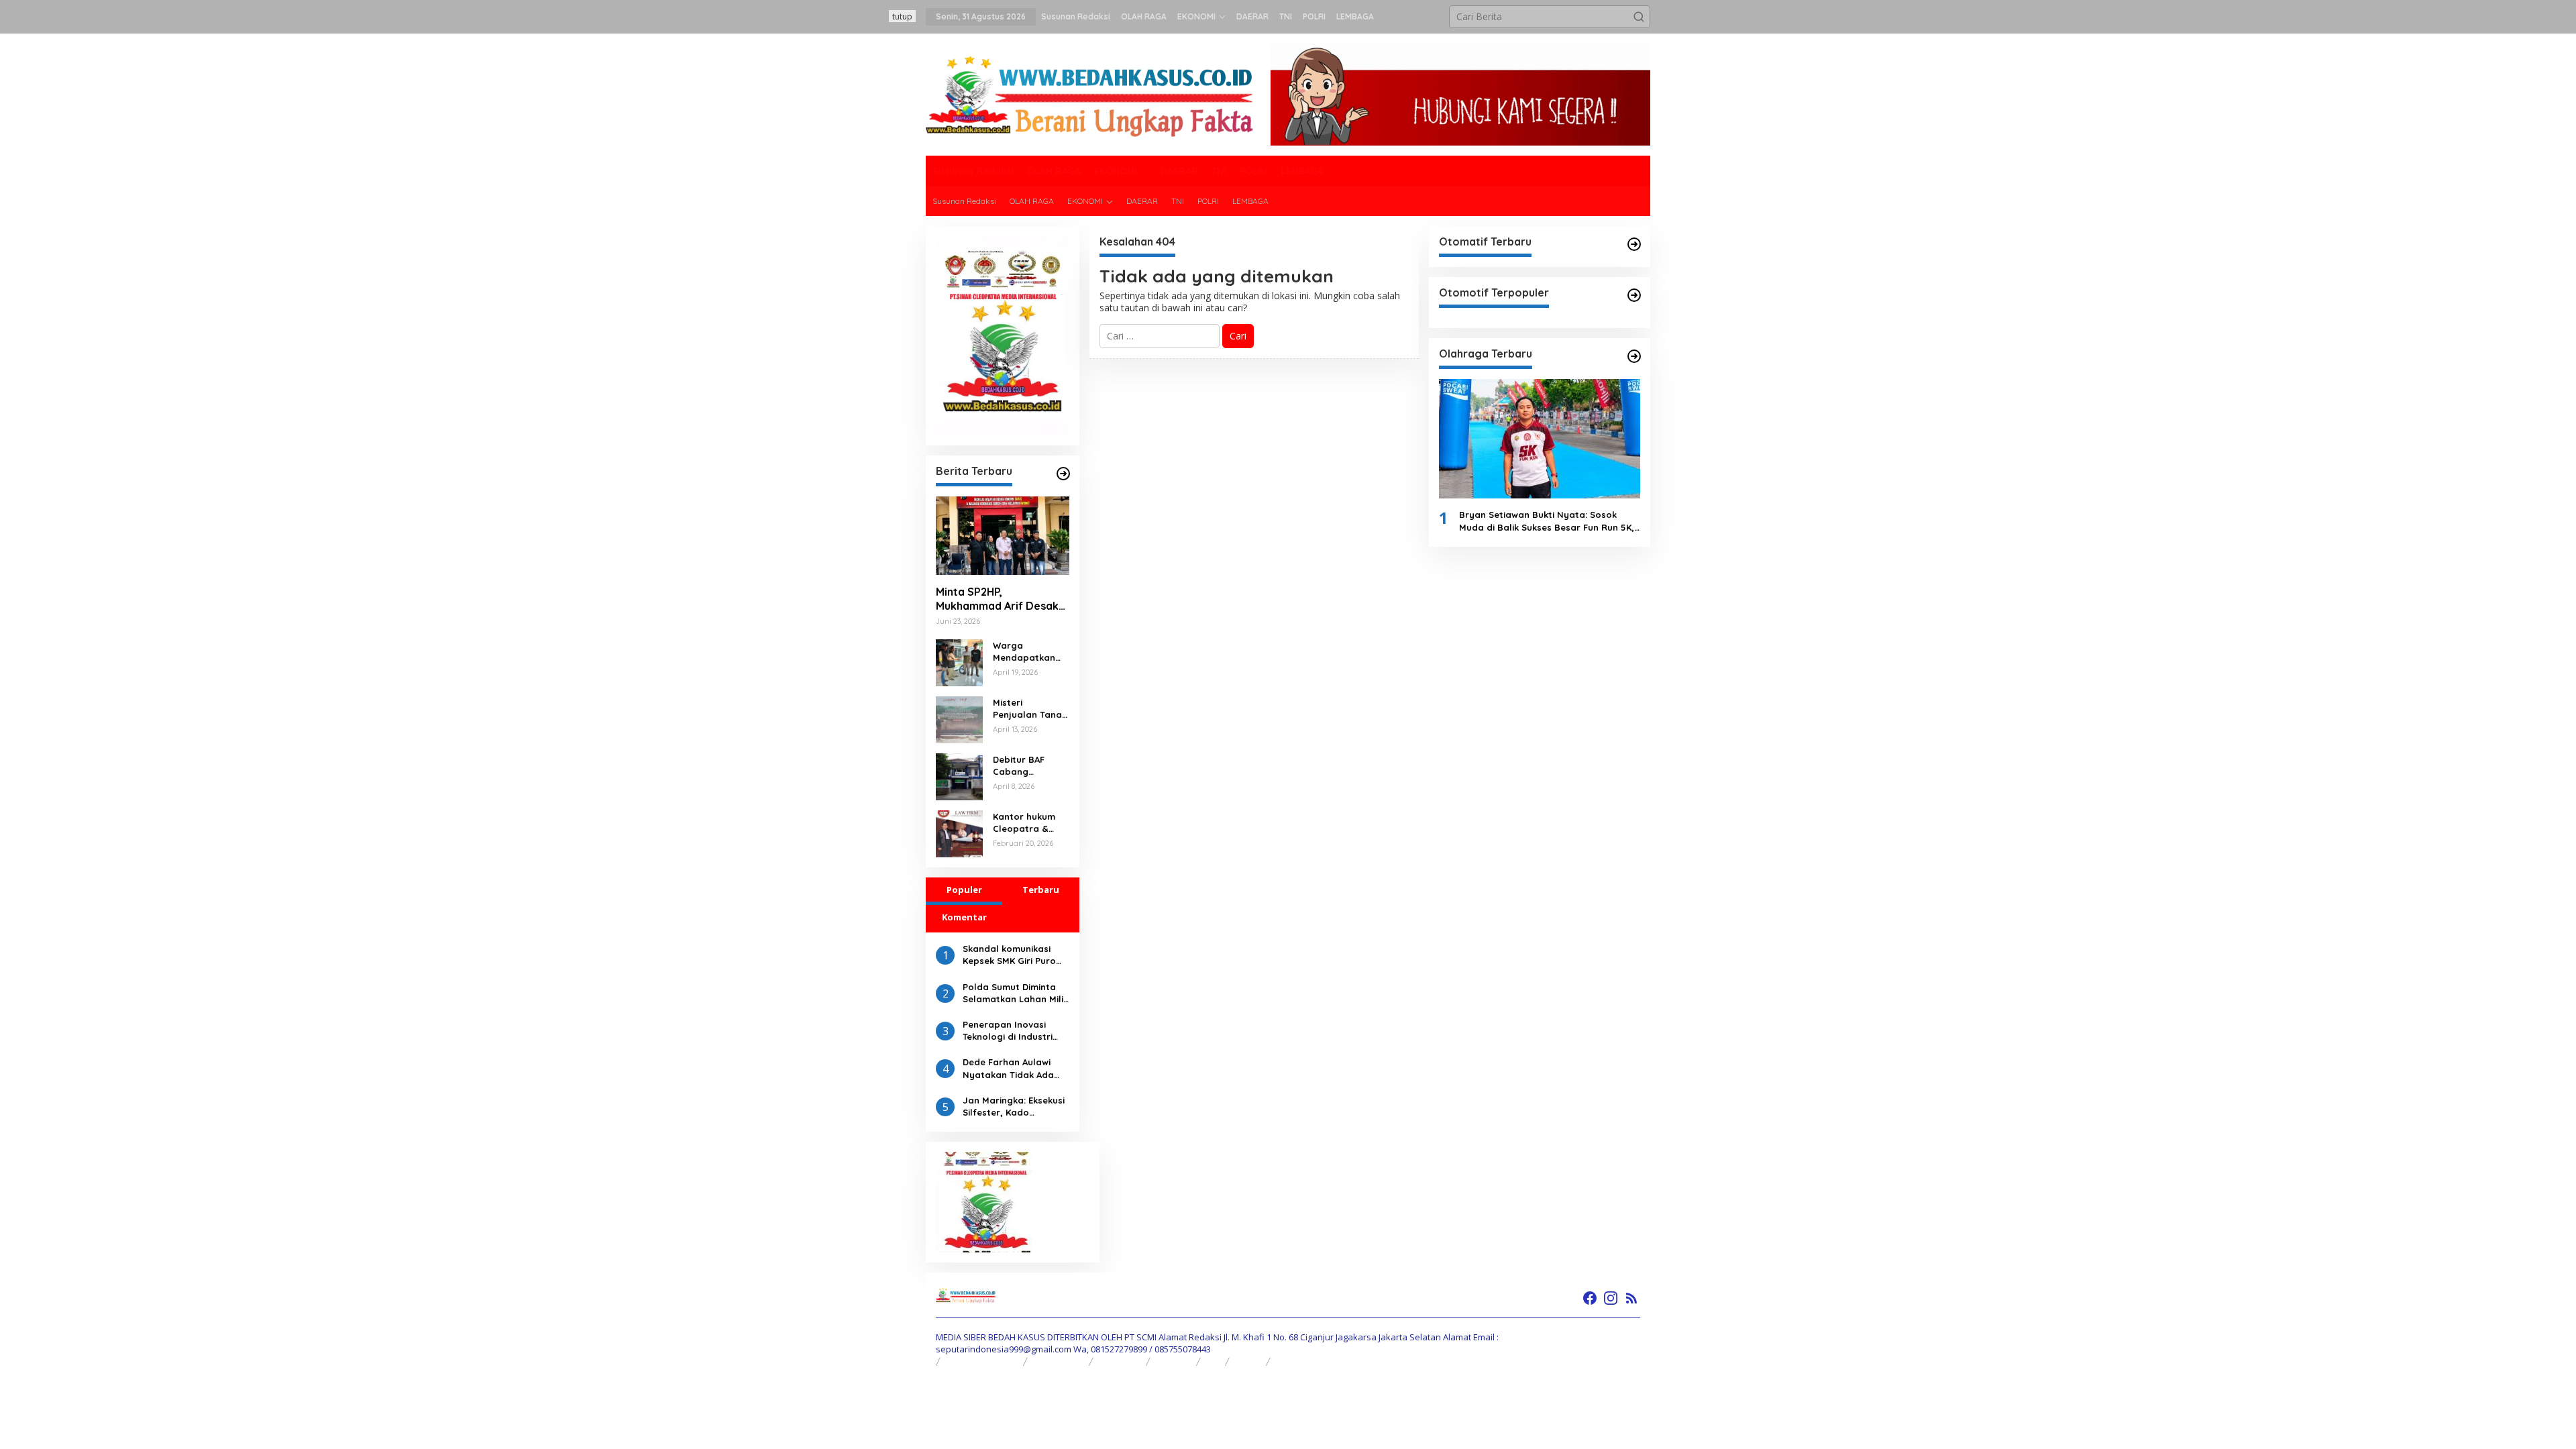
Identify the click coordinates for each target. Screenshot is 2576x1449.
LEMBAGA (1297, 1361)
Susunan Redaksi (982, 1361)
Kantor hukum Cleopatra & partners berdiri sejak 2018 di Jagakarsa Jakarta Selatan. (1031, 823)
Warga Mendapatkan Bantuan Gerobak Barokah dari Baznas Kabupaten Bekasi (1024, 652)
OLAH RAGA (1059, 1361)
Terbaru (1041, 890)
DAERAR (1174, 1361)
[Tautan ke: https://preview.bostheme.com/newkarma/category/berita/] (1063, 474)
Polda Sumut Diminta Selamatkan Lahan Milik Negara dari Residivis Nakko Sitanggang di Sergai (1015, 993)
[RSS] (1631, 1298)
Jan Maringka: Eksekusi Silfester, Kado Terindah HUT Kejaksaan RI (1014, 1107)
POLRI (1248, 1361)
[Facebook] (1590, 1298)
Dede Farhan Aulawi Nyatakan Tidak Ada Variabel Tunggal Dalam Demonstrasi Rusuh (1008, 1068)
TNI (1213, 1361)
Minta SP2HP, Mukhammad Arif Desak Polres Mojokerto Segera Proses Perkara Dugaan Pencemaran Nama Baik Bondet (997, 599)
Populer (964, 890)
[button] (1639, 17)
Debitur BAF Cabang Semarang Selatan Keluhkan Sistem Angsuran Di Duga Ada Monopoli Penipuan (1029, 766)
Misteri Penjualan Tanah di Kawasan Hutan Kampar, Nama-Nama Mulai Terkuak (1030, 709)
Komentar (964, 917)
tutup (902, 16)
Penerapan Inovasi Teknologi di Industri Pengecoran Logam (1008, 1031)
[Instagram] (1611, 1298)
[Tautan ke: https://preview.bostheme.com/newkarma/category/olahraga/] (1634, 356)
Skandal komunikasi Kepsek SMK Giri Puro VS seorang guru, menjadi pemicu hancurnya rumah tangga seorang (1009, 955)
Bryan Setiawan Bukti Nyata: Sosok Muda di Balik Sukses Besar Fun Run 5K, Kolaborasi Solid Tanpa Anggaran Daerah (1547, 521)
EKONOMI (1120, 1361)
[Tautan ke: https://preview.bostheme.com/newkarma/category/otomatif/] (1634, 244)
